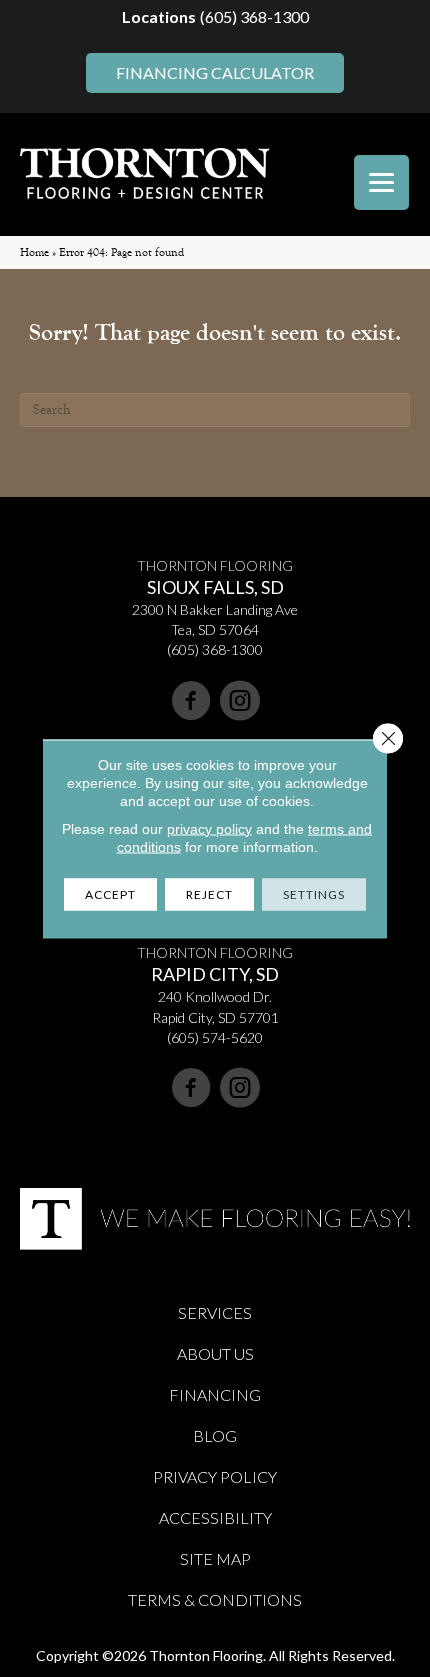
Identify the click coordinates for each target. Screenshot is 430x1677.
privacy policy (209, 828)
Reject (209, 893)
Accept (110, 893)
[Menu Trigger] (381, 182)
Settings (314, 893)
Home (34, 252)
